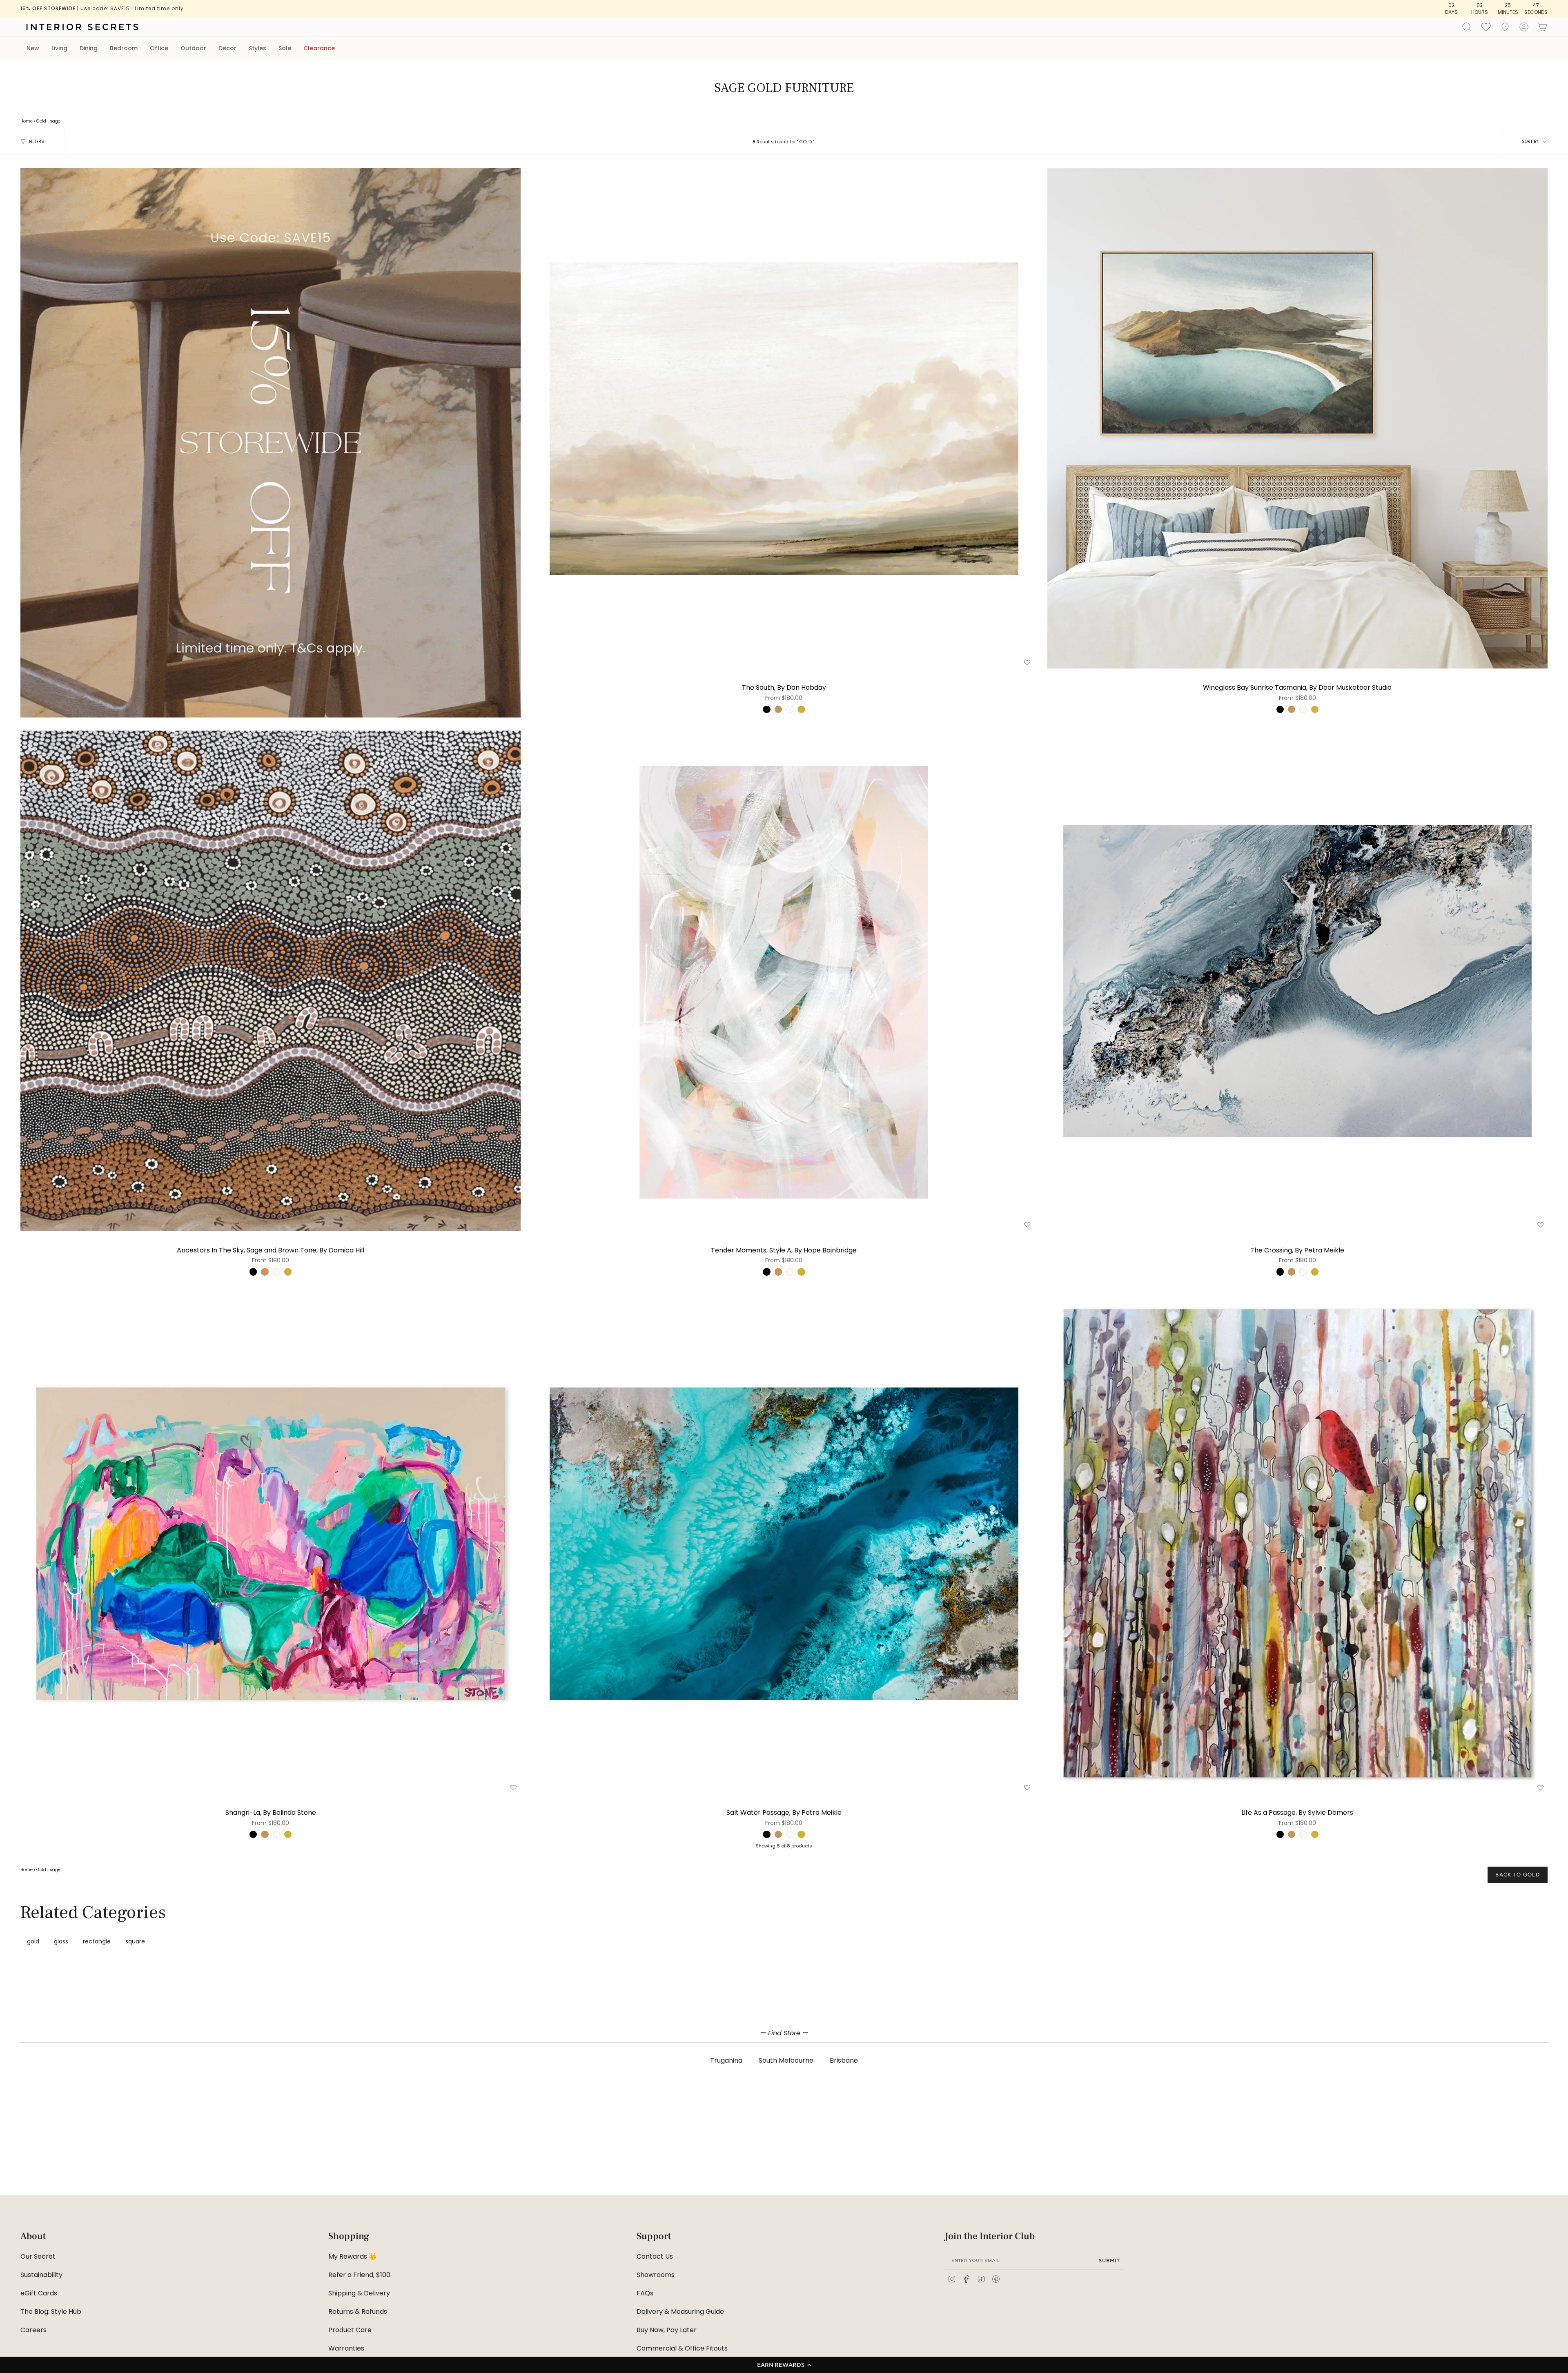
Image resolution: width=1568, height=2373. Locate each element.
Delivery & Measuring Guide (680, 2312)
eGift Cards (39, 2293)
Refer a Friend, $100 (359, 2275)
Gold (41, 121)
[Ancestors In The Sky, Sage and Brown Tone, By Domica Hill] (271, 981)
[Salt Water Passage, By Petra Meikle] (784, 1543)
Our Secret (38, 2256)
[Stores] (1505, 27)
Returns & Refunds (358, 2312)
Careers (33, 2330)
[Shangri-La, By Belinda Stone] (271, 1543)
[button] (784, 2365)
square (135, 1941)
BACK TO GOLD (1518, 1875)
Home (27, 121)
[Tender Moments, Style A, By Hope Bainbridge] (784, 981)
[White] (790, 709)
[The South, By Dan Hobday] (784, 418)
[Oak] (778, 709)
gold (33, 1941)
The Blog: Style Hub (51, 2312)
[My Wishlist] (1486, 27)
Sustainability (41, 2275)
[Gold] (801, 709)
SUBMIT (1109, 2260)
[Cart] (1543, 27)
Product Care (350, 2330)
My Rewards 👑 (353, 2256)
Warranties (346, 2348)
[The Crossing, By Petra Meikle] (1297, 981)
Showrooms (656, 2275)
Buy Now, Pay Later (667, 2330)
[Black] (766, 709)
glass (61, 1941)
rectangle (97, 1941)
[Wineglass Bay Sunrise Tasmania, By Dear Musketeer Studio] (1297, 418)
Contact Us (655, 2256)
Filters (37, 141)
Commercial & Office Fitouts (682, 2348)
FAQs (645, 2293)
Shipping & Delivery (359, 2293)
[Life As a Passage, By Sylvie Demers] (1297, 1543)
